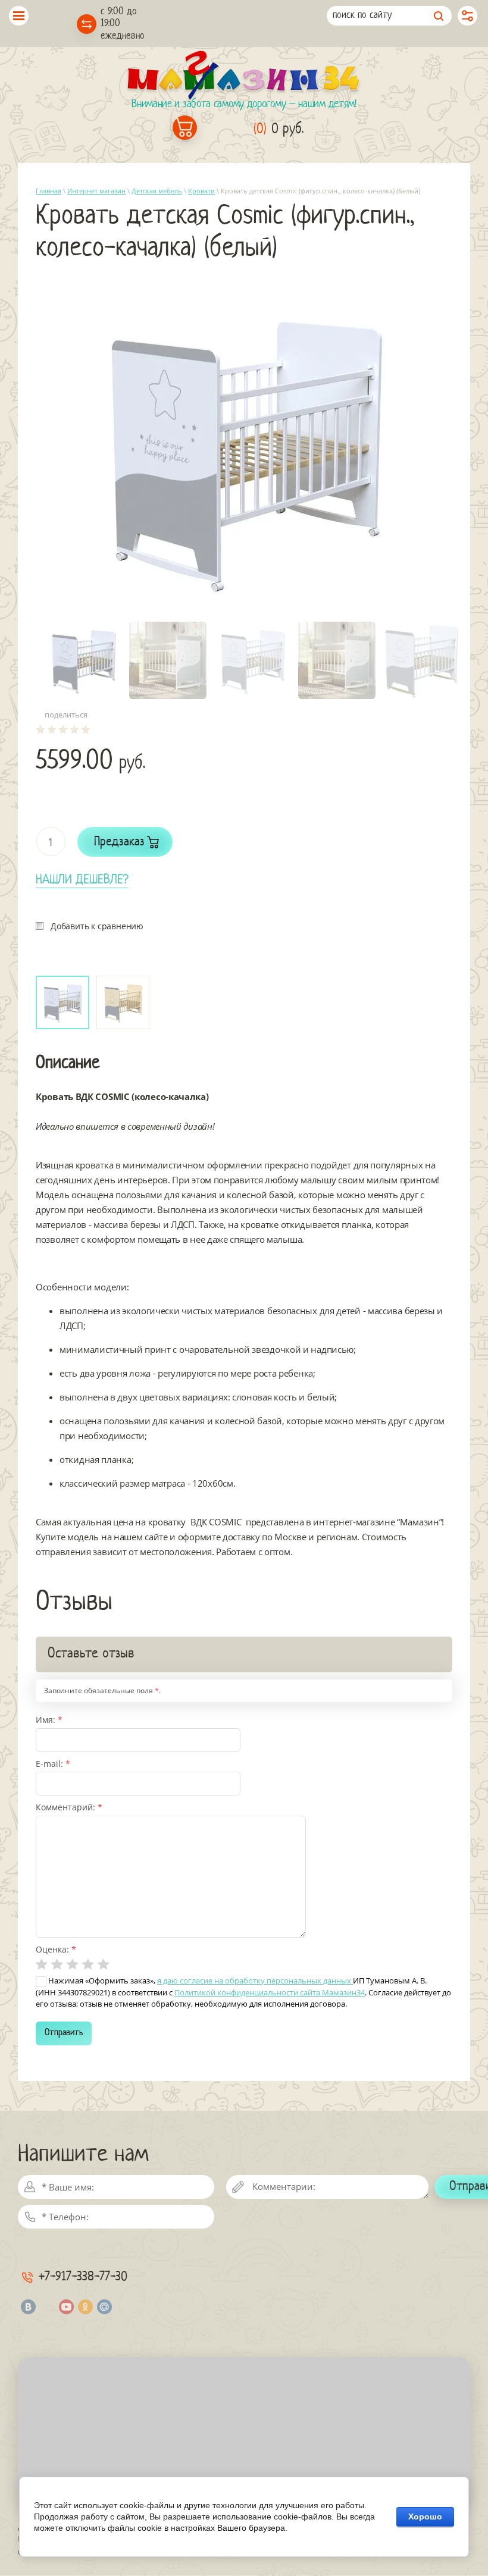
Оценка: (56, 1949)
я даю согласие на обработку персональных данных (255, 1980)
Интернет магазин (96, 191)
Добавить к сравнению (97, 926)
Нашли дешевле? (82, 880)
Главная (49, 191)
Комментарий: (69, 1807)
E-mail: (53, 1764)
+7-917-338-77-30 (83, 2277)
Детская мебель (157, 191)
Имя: (49, 1720)
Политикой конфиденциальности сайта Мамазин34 (270, 1992)
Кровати (201, 191)
